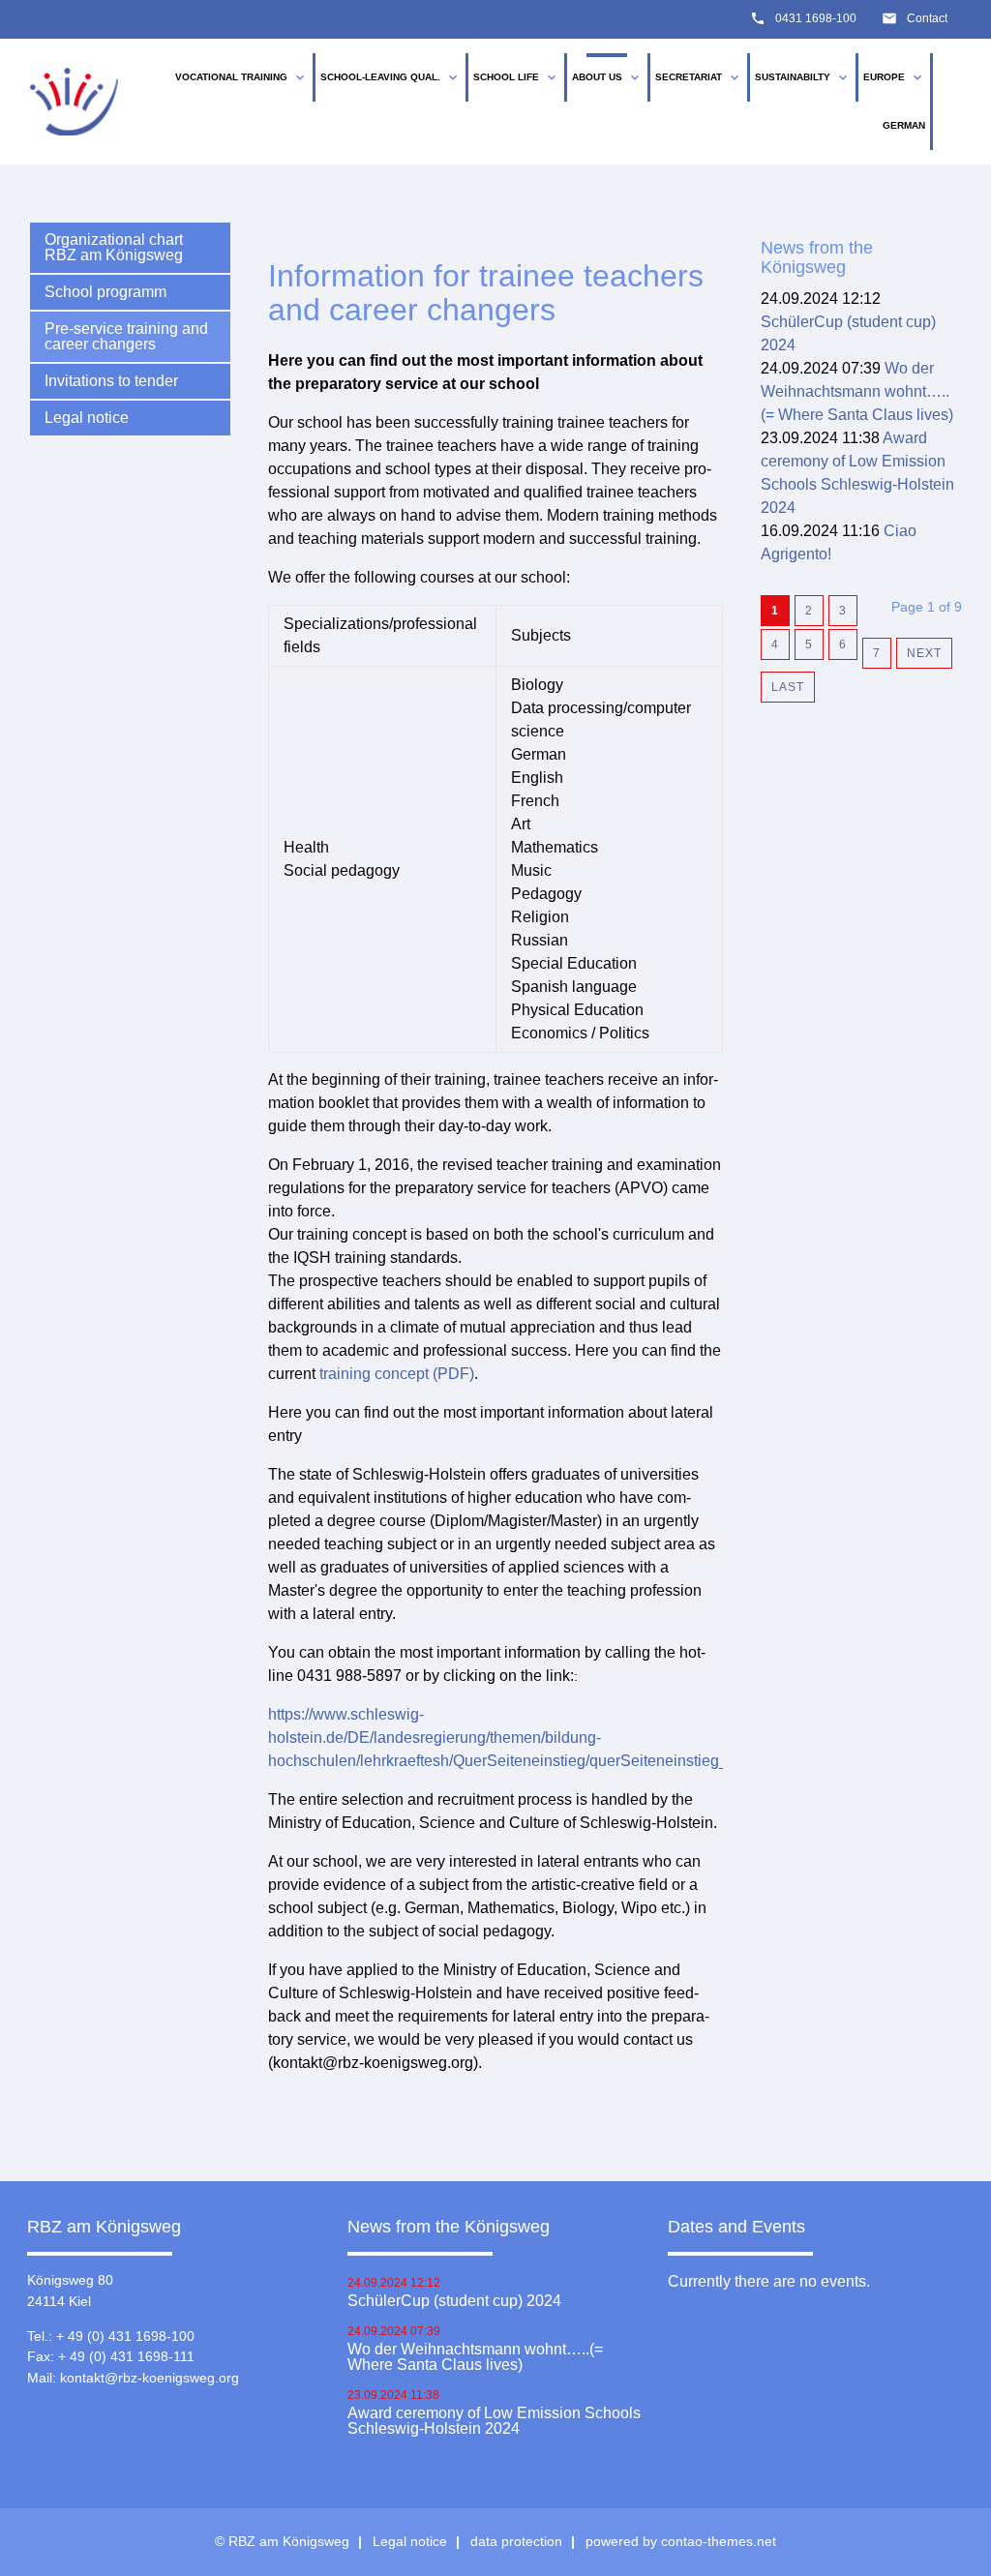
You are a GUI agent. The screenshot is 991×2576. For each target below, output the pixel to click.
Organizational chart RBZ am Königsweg (114, 247)
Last (788, 687)
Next (924, 653)
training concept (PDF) (397, 1374)
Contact (927, 18)
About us (607, 77)
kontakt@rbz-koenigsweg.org (150, 2378)
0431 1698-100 (816, 18)
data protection (516, 2541)
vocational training (241, 77)
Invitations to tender (111, 381)
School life (516, 77)
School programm (105, 292)
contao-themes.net (719, 2541)
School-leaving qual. (390, 77)
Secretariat (699, 77)
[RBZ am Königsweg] (75, 102)
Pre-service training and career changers (126, 336)
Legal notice (87, 418)
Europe (894, 77)
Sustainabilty (803, 77)
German (904, 125)
